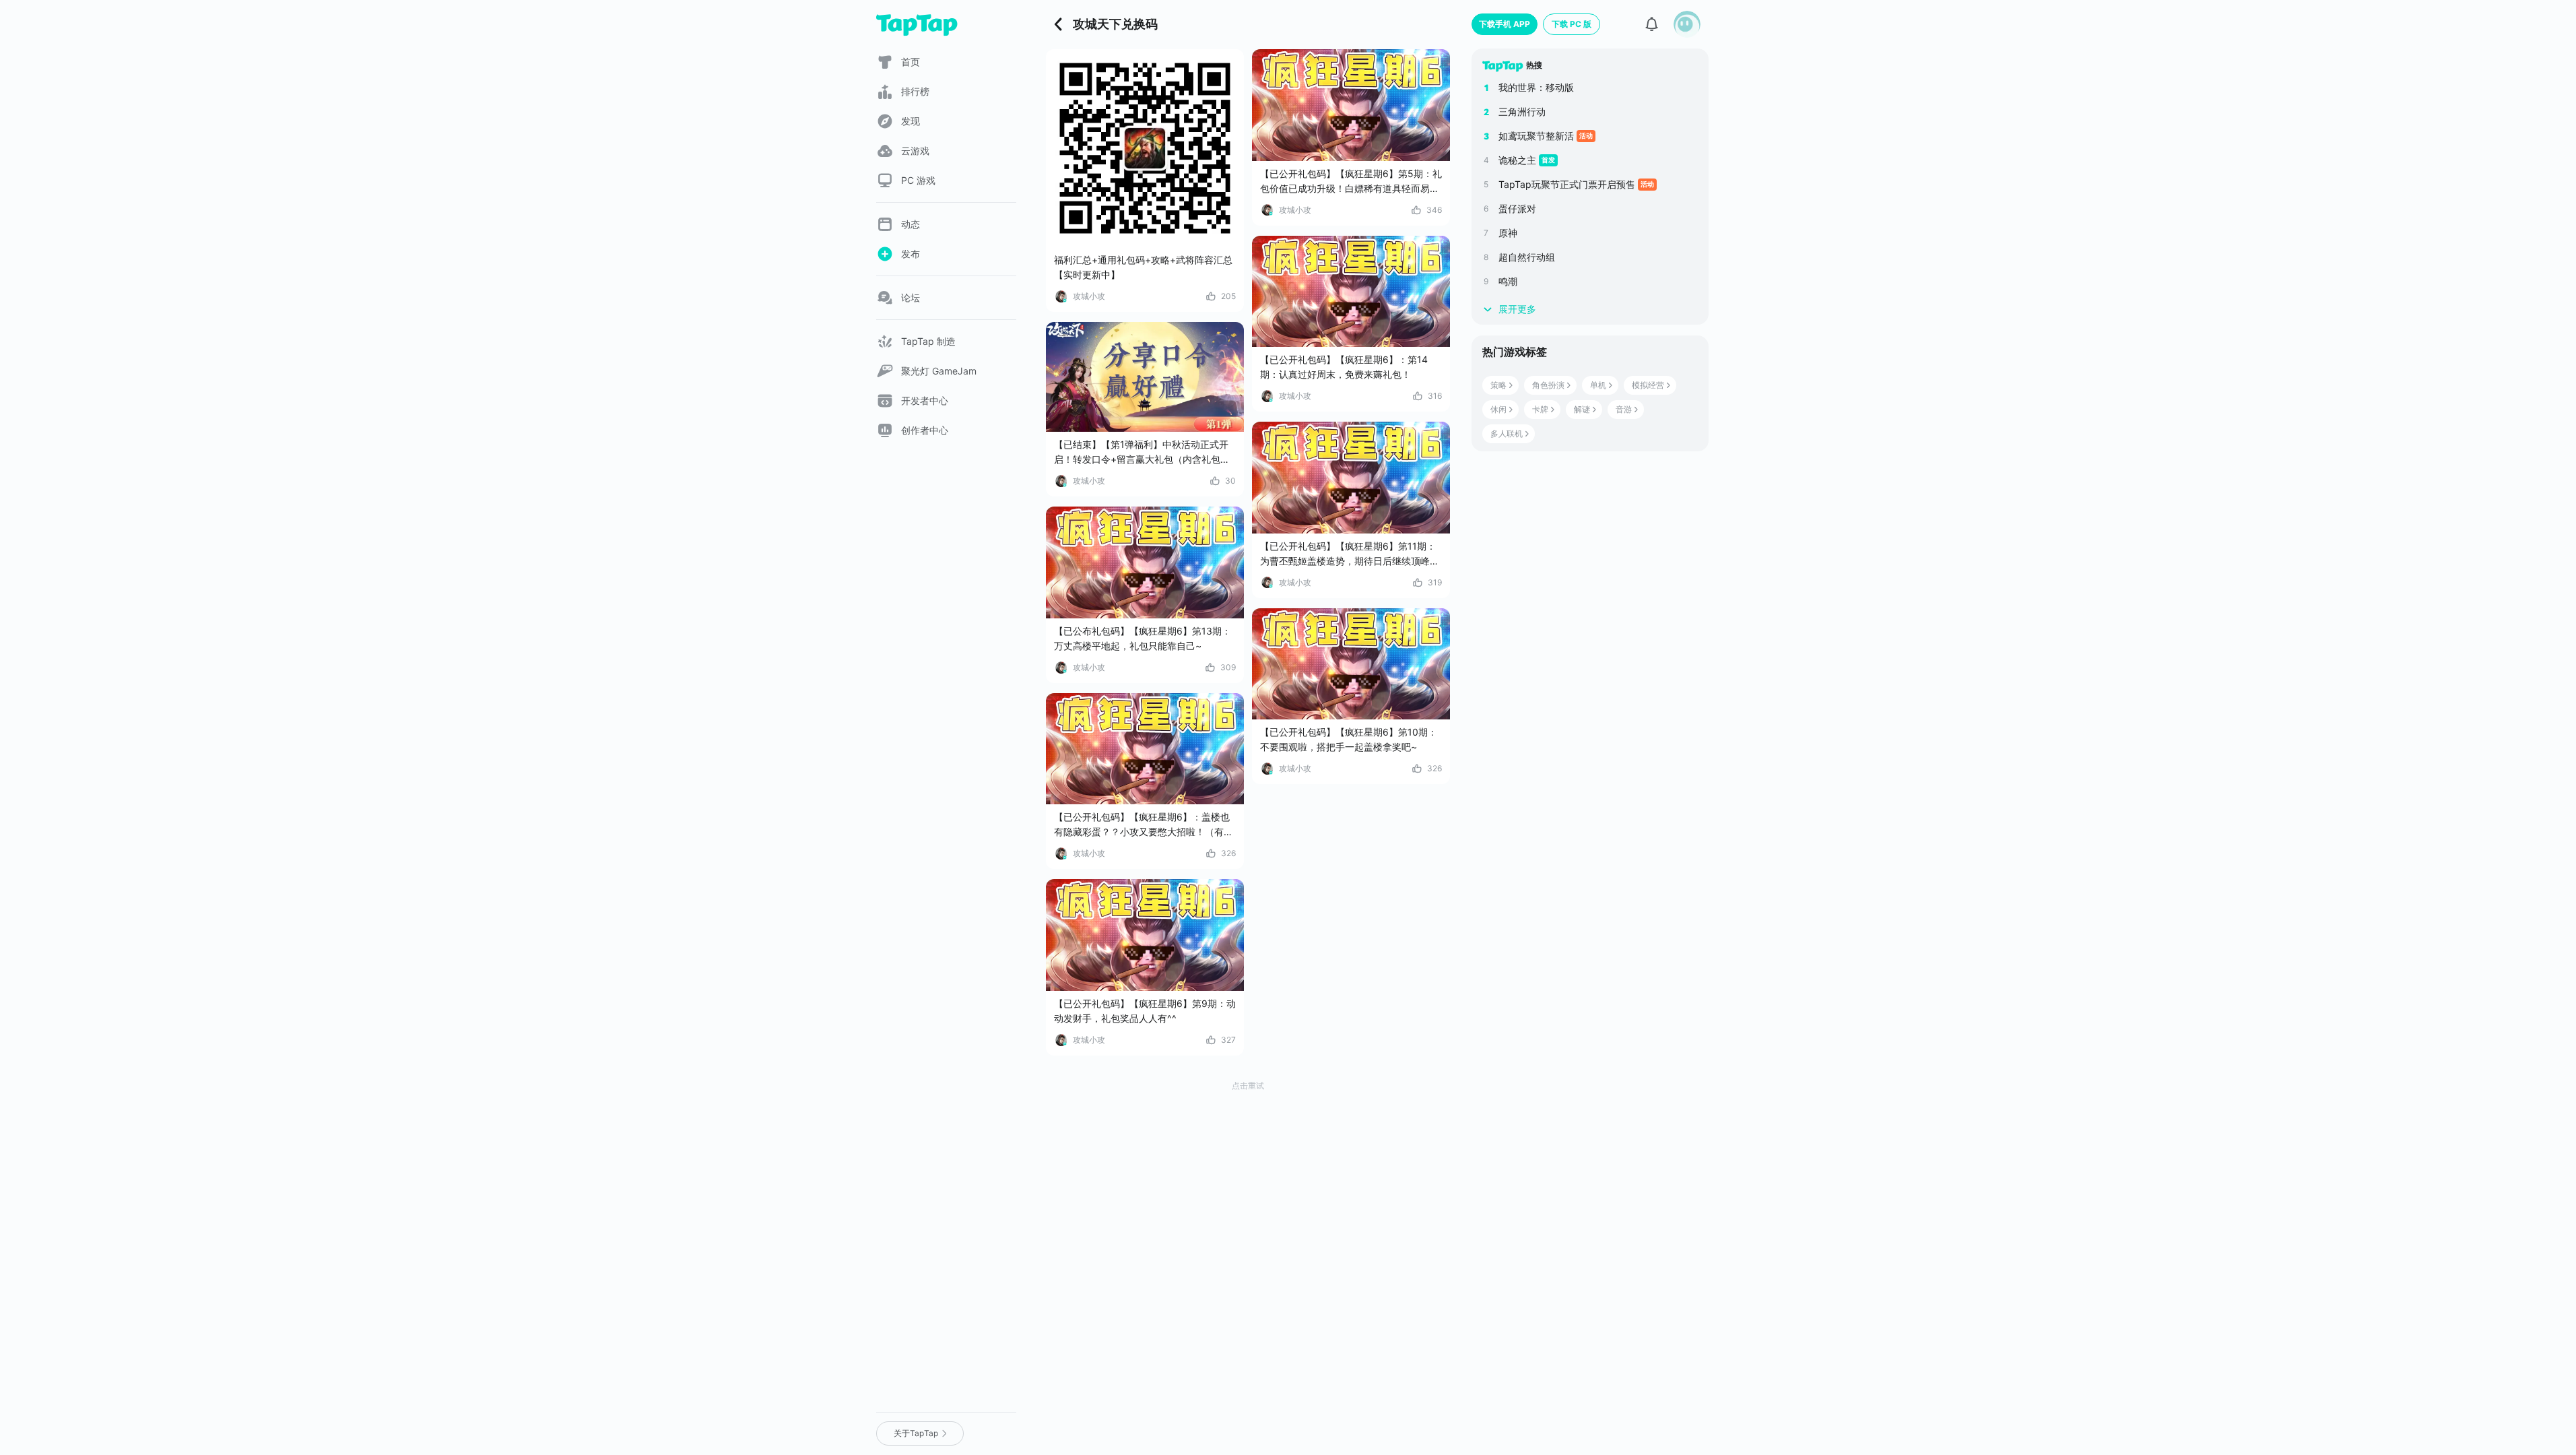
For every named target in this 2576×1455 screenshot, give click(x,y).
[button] (1687, 24)
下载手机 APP (1505, 24)
